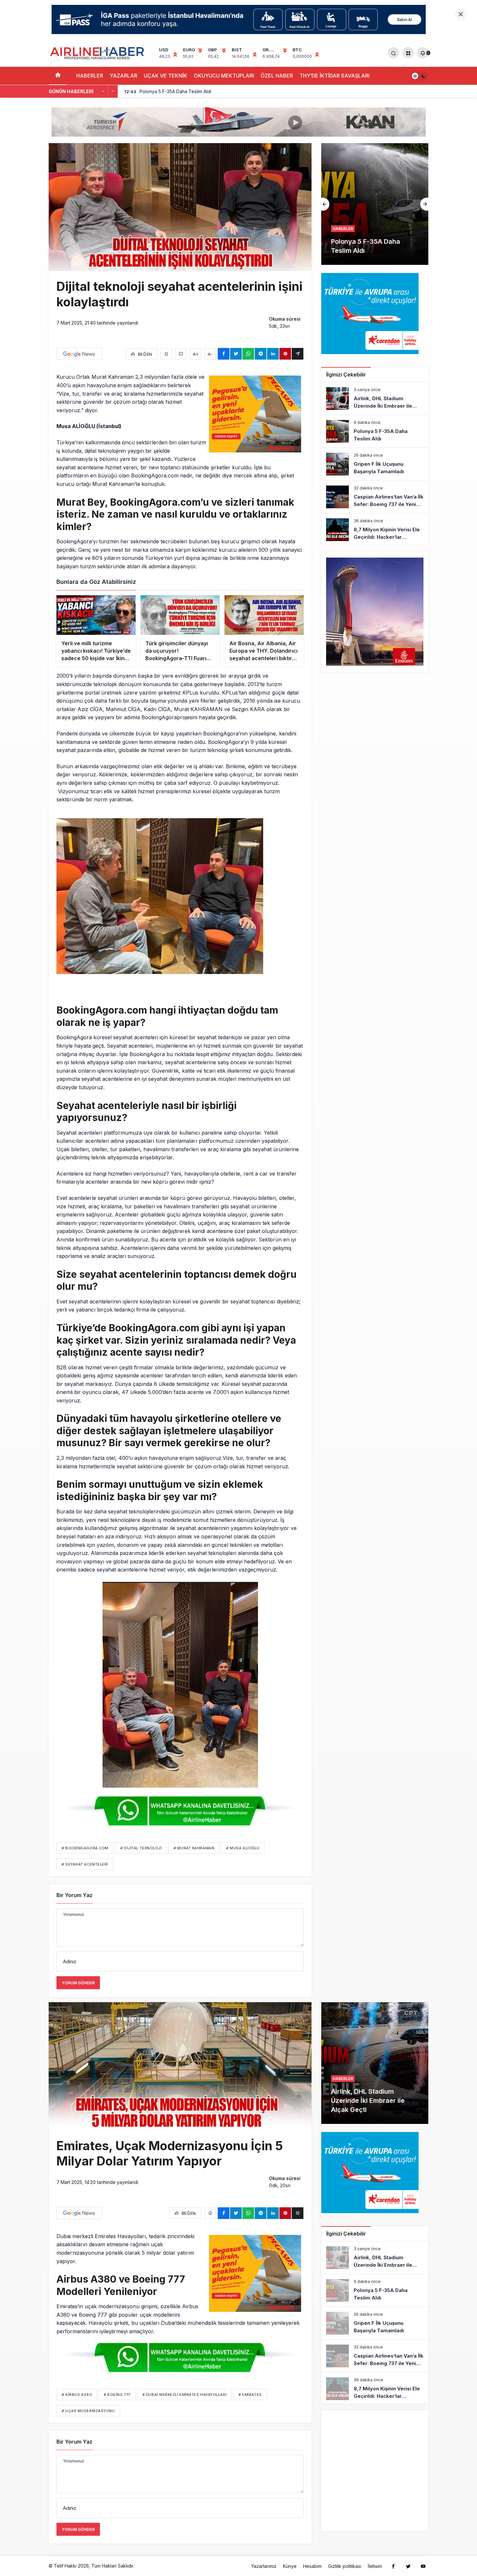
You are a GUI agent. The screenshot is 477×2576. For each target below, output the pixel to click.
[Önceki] (103, 92)
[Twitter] (408, 2566)
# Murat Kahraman (194, 1848)
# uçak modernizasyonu (88, 2411)
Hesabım (312, 2566)
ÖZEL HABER (277, 76)
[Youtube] (423, 2566)
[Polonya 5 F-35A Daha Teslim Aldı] (375, 431)
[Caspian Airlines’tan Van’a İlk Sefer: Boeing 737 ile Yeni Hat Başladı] (375, 497)
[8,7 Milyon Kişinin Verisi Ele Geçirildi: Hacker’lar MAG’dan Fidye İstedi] (375, 530)
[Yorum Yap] (181, 354)
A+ (196, 354)
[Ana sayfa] (58, 76)
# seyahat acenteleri (85, 1864)
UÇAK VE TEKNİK (165, 76)
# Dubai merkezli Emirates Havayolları (184, 2395)
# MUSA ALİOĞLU (243, 1848)
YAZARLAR (123, 76)
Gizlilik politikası (345, 2566)
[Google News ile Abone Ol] (79, 354)
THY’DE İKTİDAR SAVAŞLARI (335, 76)
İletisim (375, 2566)
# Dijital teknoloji (141, 1848)
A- (210, 354)
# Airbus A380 (77, 2395)
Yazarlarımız (264, 2566)
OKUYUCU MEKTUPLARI (224, 76)
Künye (290, 2566)
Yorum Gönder (78, 1983)
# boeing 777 (117, 2395)
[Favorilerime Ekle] (166, 354)
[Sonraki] (113, 92)
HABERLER (90, 76)
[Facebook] (393, 2566)
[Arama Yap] (393, 53)
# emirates (250, 2395)
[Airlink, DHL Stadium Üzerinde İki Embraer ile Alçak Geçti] (375, 399)
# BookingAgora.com (85, 1848)
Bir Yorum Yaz (74, 1895)
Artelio (142, 2566)
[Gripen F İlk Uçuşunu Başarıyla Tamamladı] (375, 464)
